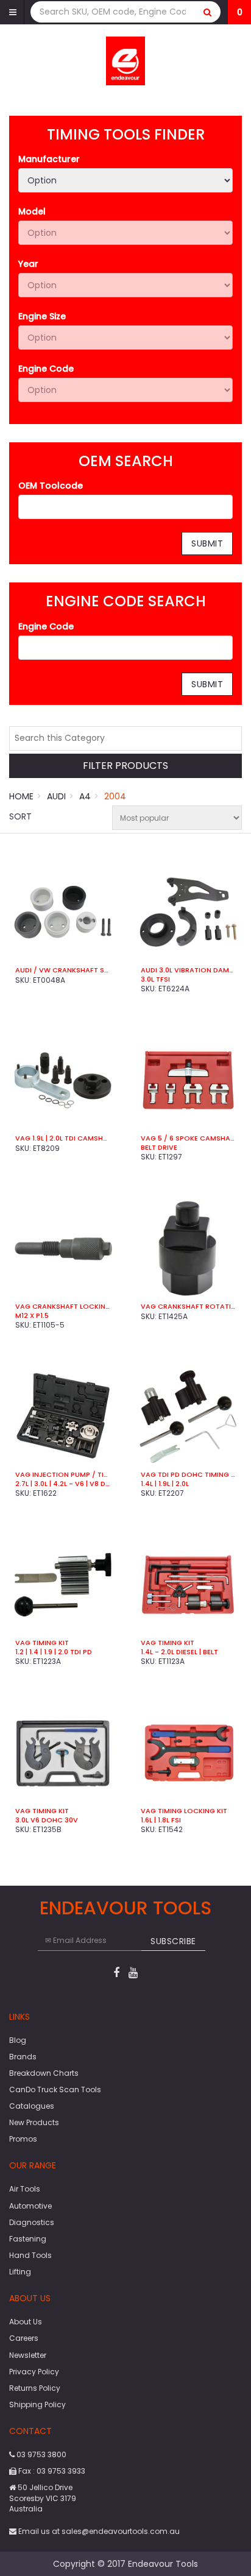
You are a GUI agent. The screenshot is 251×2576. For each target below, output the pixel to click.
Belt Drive (159, 1147)
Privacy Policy (34, 2372)
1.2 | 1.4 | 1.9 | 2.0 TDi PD (54, 1652)
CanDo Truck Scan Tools (55, 2089)
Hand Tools (30, 2255)
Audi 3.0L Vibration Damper (188, 970)
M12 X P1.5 (32, 1315)
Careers (24, 2338)
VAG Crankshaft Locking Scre (63, 1306)
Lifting (20, 2272)
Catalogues (32, 2106)
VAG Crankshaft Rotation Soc (188, 1306)
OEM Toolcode (51, 486)
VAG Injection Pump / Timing (63, 1474)
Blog (18, 2040)
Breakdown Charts (44, 2073)
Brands (23, 2057)
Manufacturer (49, 159)
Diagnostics (32, 2222)
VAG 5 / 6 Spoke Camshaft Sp (188, 1138)
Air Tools (25, 2189)
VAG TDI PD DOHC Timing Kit (188, 1474)
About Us (26, 2322)
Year (28, 264)
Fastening (28, 2239)
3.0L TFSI (155, 979)
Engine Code (46, 369)
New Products (34, 2122)
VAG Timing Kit (42, 1643)
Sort (20, 816)
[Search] (208, 12)
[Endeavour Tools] (126, 60)
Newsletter (28, 2355)
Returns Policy (35, 2388)
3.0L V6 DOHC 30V (47, 1820)
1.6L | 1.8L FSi (161, 1820)
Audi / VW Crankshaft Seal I (63, 970)
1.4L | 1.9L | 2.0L (165, 1484)
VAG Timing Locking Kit (184, 1811)
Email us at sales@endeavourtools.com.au (98, 2531)
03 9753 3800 (41, 2454)
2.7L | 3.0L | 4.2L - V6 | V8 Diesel (63, 1484)
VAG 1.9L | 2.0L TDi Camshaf (63, 1138)
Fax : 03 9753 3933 (51, 2471)
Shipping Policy (37, 2404)
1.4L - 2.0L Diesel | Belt (179, 1652)
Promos (23, 2139)
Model (32, 211)
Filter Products (125, 766)
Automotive (30, 2206)
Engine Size (42, 316)
